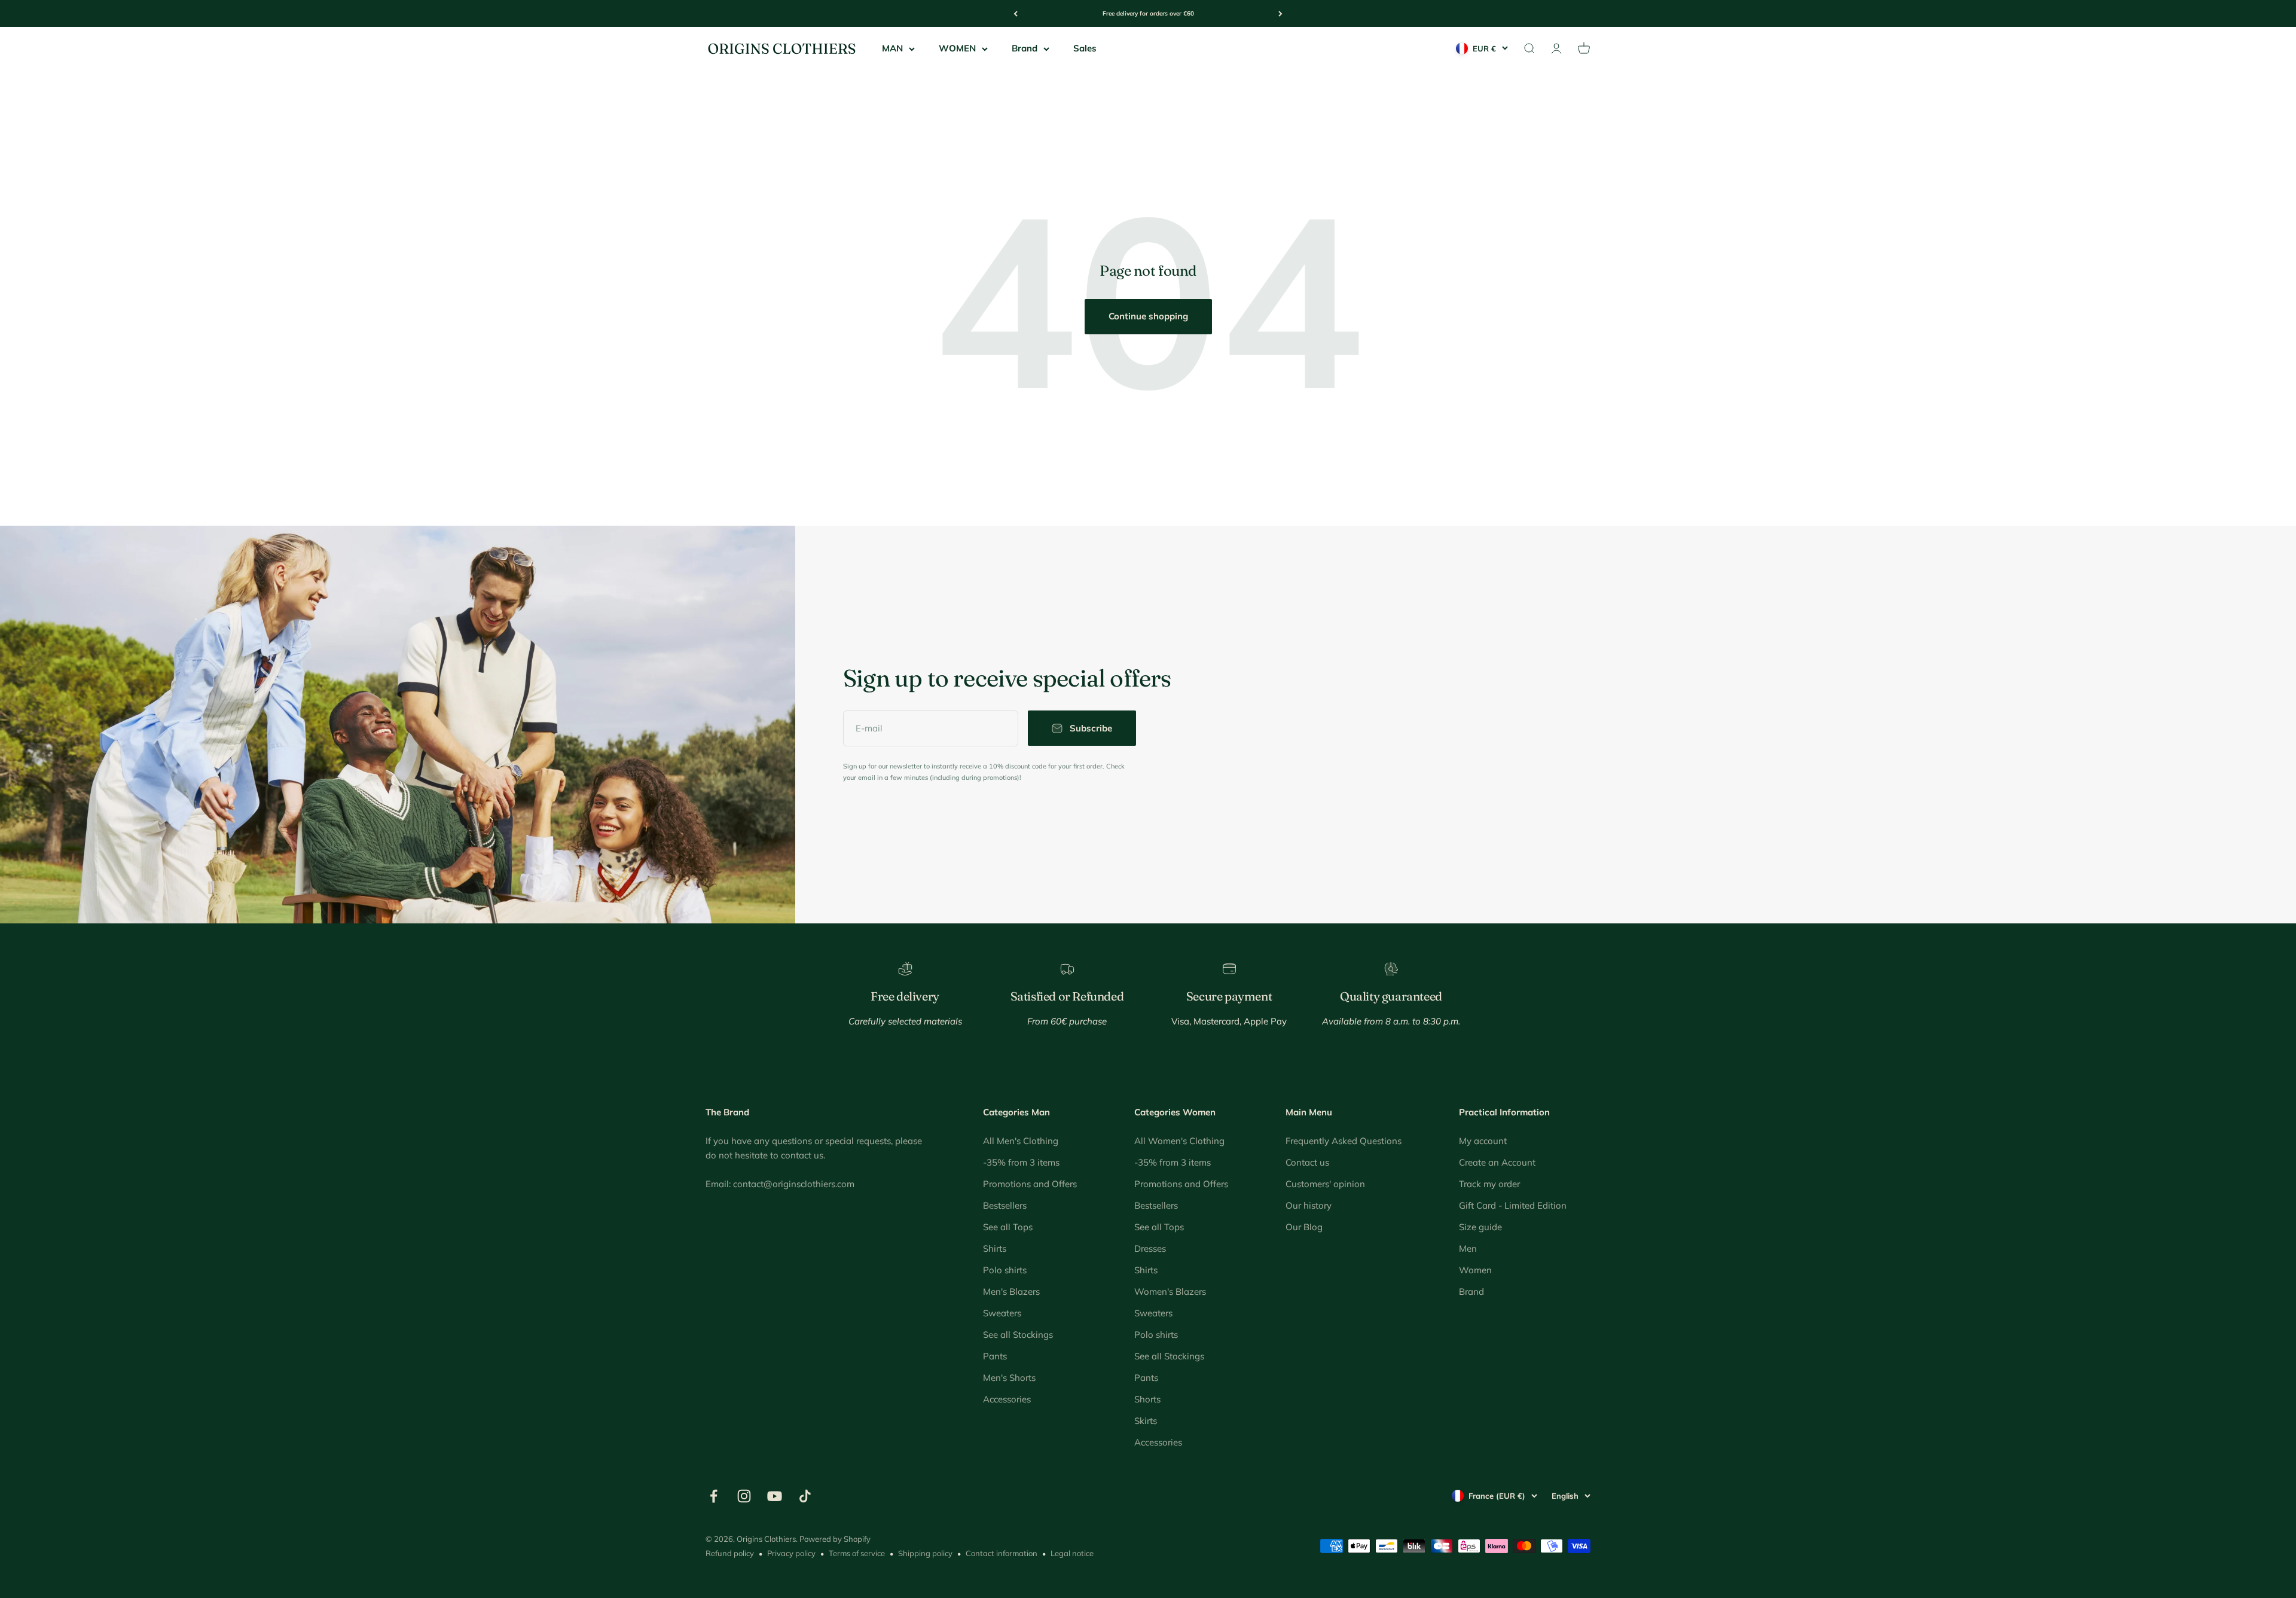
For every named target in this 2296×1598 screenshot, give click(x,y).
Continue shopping (1148, 316)
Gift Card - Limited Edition (1513, 1205)
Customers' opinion (1325, 1184)
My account (1483, 1141)
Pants (995, 1356)
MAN (892, 48)
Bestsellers (1005, 1205)
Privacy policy (791, 1553)
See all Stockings (1018, 1335)
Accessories (1007, 1399)
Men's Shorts (1009, 1378)
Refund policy (730, 1553)
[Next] (1280, 13)
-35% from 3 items (1021, 1162)
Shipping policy (925, 1553)
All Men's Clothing (1021, 1141)
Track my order (1489, 1184)
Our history (1309, 1205)
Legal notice (1072, 1553)
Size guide (1480, 1227)
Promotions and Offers (1030, 1184)
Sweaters (1002, 1313)
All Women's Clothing (1179, 1141)
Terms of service (857, 1553)
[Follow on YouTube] (775, 1496)
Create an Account (1497, 1162)
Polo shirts (1005, 1270)
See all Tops (1008, 1227)
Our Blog (1304, 1227)
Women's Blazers (1170, 1291)
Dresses (1150, 1248)
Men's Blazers (1011, 1291)
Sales (1085, 48)
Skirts (1146, 1421)
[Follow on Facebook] (714, 1496)
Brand (1025, 48)
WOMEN (957, 48)
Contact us (1307, 1162)
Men (1468, 1248)
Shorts (1147, 1399)
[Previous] (1016, 13)
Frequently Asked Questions (1344, 1141)
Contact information (1002, 1553)
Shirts (995, 1248)
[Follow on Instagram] (744, 1496)
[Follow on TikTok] (805, 1496)
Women (1475, 1270)
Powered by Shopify (835, 1539)
